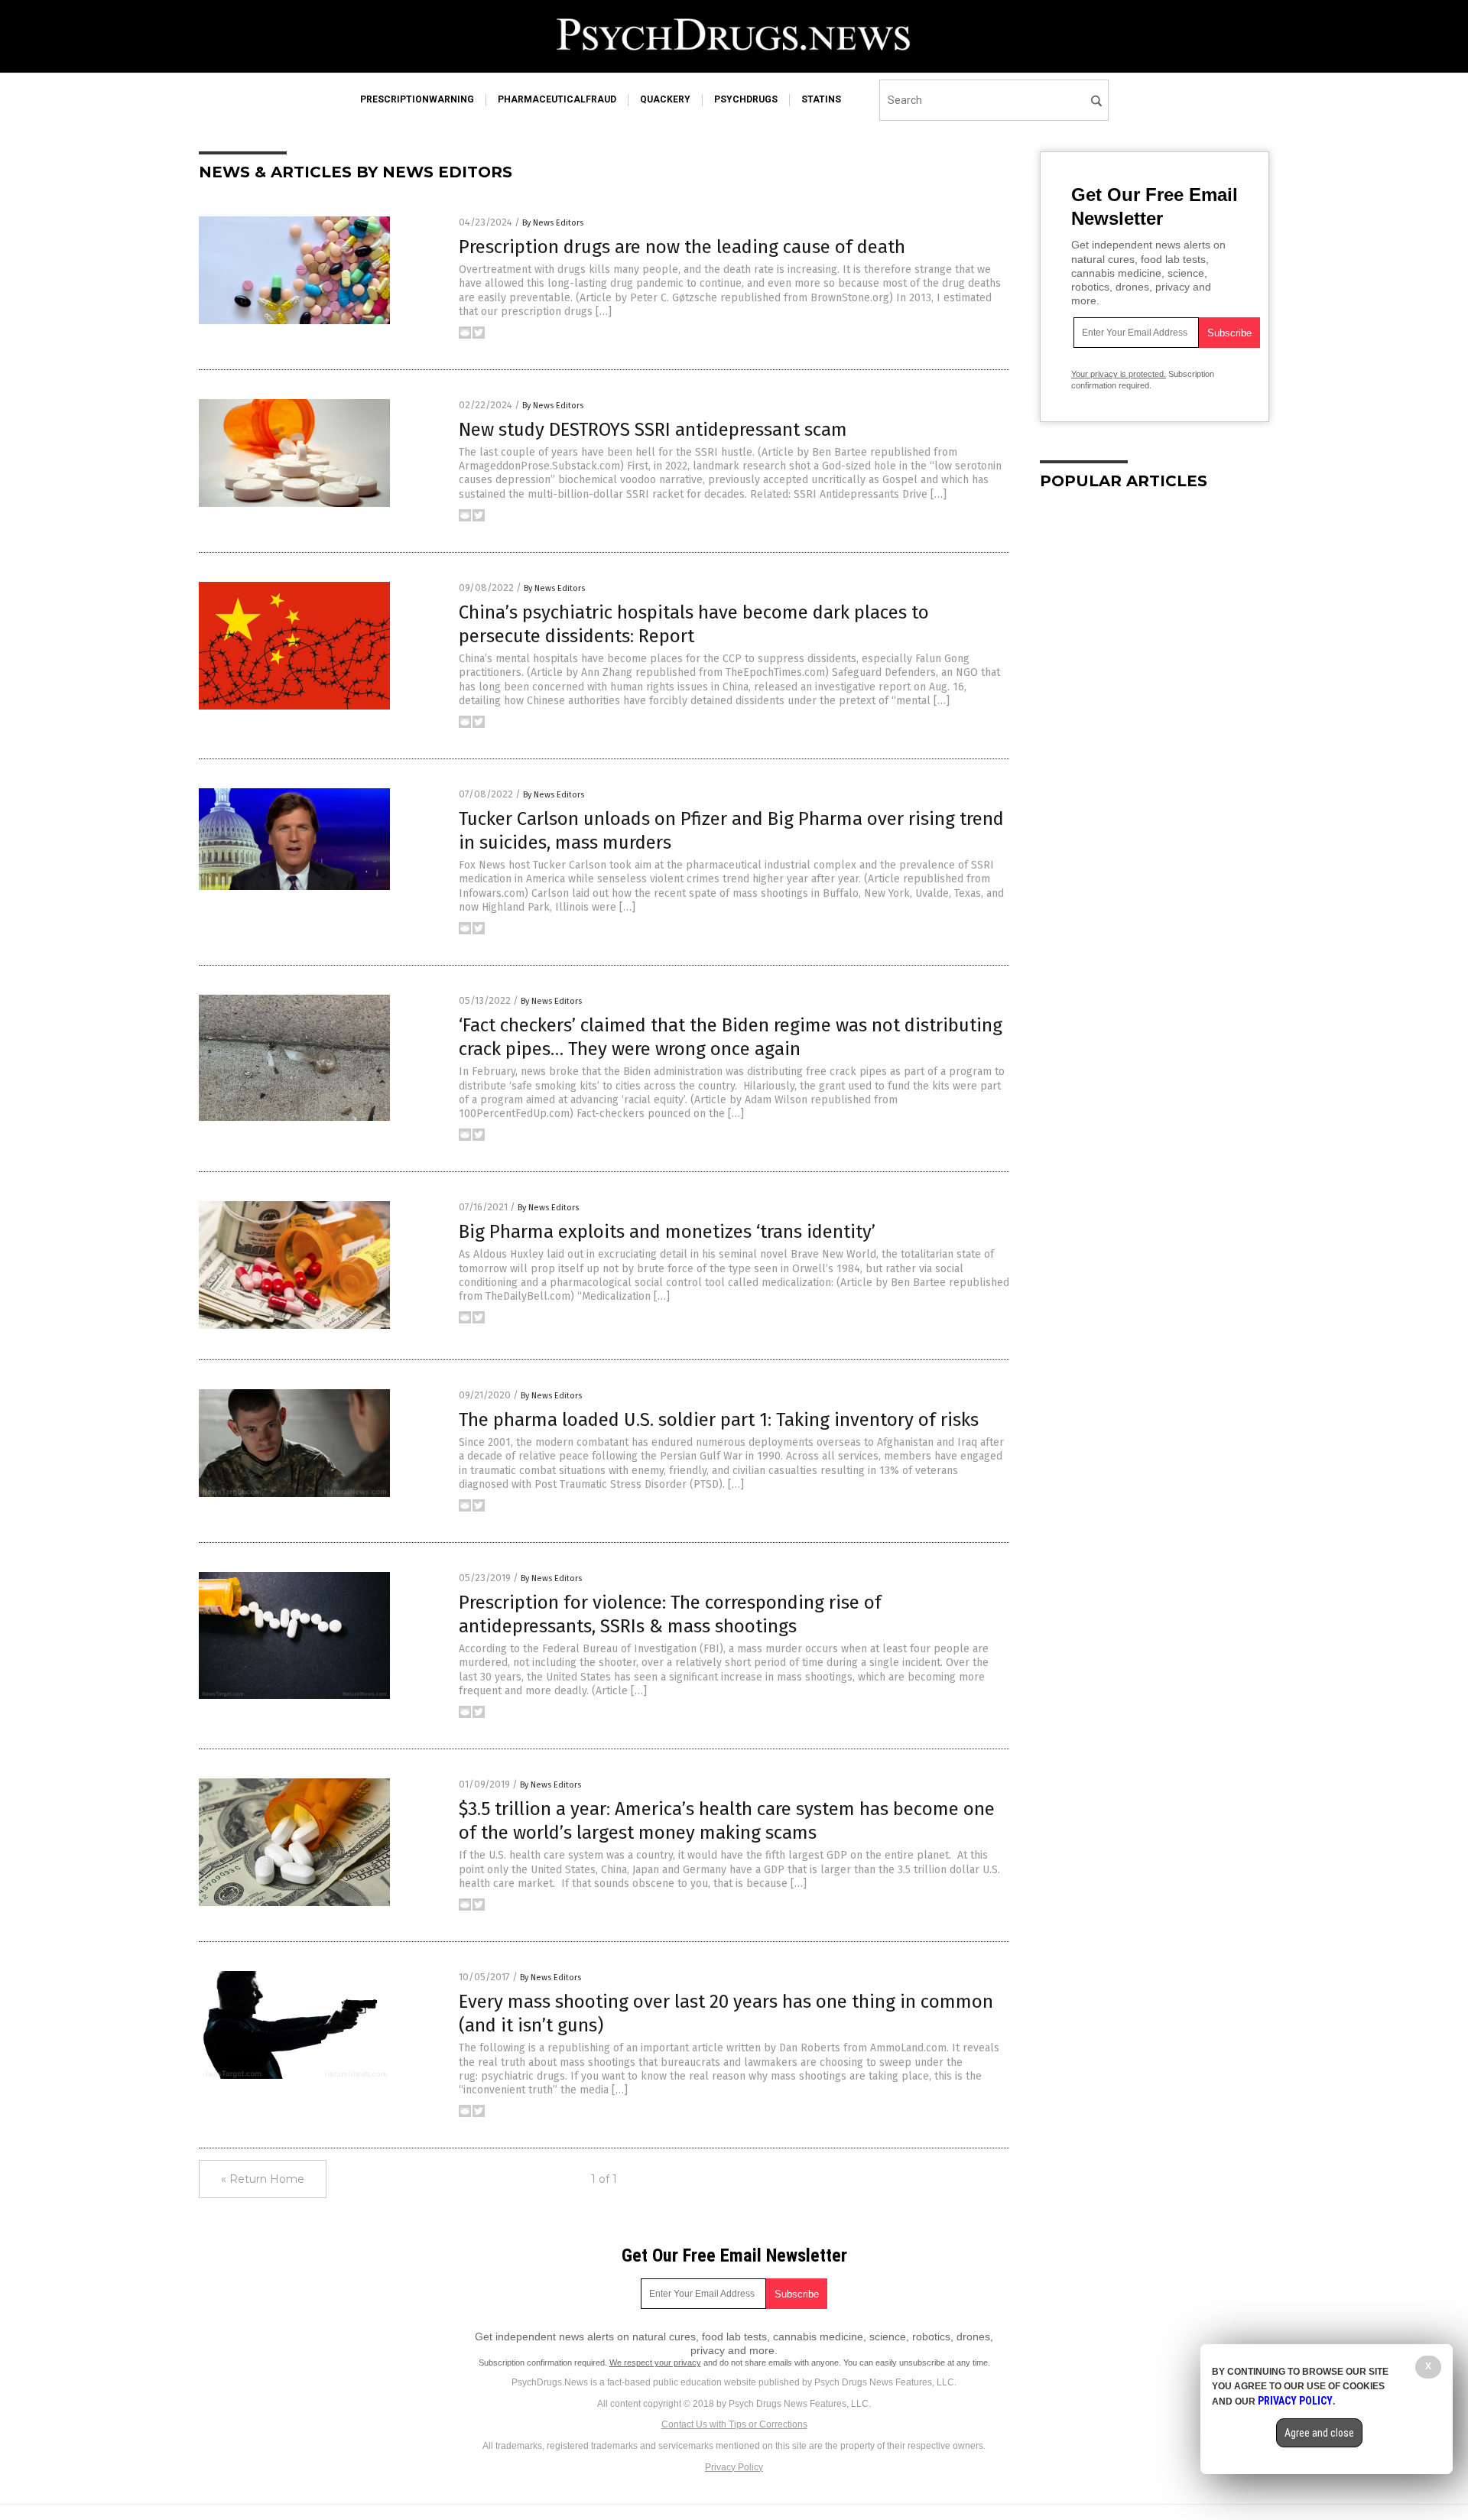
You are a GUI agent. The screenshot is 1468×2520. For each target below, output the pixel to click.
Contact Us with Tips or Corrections (734, 2424)
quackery (665, 99)
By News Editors (553, 223)
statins (821, 99)
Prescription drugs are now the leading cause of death (682, 247)
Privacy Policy (734, 2467)
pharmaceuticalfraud (557, 99)
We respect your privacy (655, 2362)
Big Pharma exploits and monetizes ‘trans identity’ (667, 1232)
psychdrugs (746, 99)
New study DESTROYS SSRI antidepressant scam (653, 430)
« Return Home (263, 2179)
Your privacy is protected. (1119, 374)
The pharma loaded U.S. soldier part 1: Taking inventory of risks (719, 1420)
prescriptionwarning (417, 99)
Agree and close (1319, 2433)
